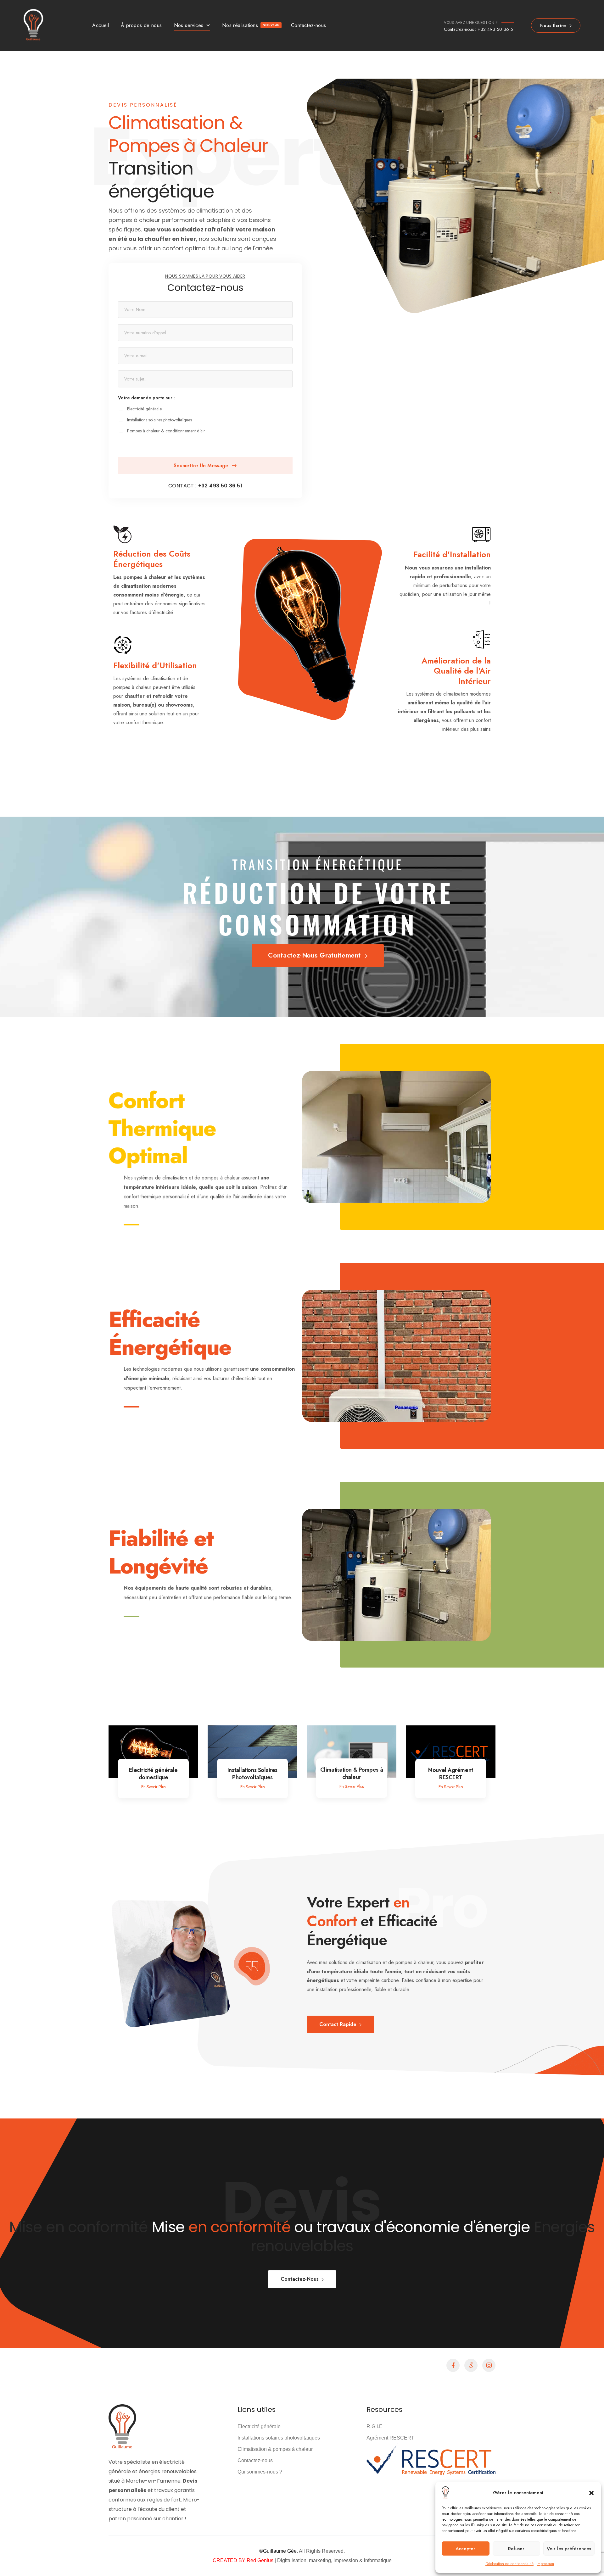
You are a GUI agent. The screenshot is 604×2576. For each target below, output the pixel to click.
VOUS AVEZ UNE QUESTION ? (471, 23)
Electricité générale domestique (153, 1774)
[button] (591, 2493)
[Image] (153, 1752)
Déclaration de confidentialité (509, 2564)
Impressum (545, 2564)
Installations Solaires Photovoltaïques (252, 1774)
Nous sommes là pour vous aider (205, 276)
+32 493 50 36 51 (220, 486)
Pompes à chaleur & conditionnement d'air (166, 431)
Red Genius (259, 2560)
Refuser (516, 2549)
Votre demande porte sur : (146, 398)
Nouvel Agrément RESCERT (450, 1774)
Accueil (101, 25)
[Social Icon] (453, 2365)
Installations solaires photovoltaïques (159, 420)
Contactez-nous (309, 25)
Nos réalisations (251, 25)
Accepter (465, 2549)
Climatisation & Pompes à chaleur (352, 1773)
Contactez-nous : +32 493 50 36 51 (480, 29)
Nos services (189, 25)
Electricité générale (144, 409)
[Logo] (35, 25)
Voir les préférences (569, 2549)
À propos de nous (141, 25)
